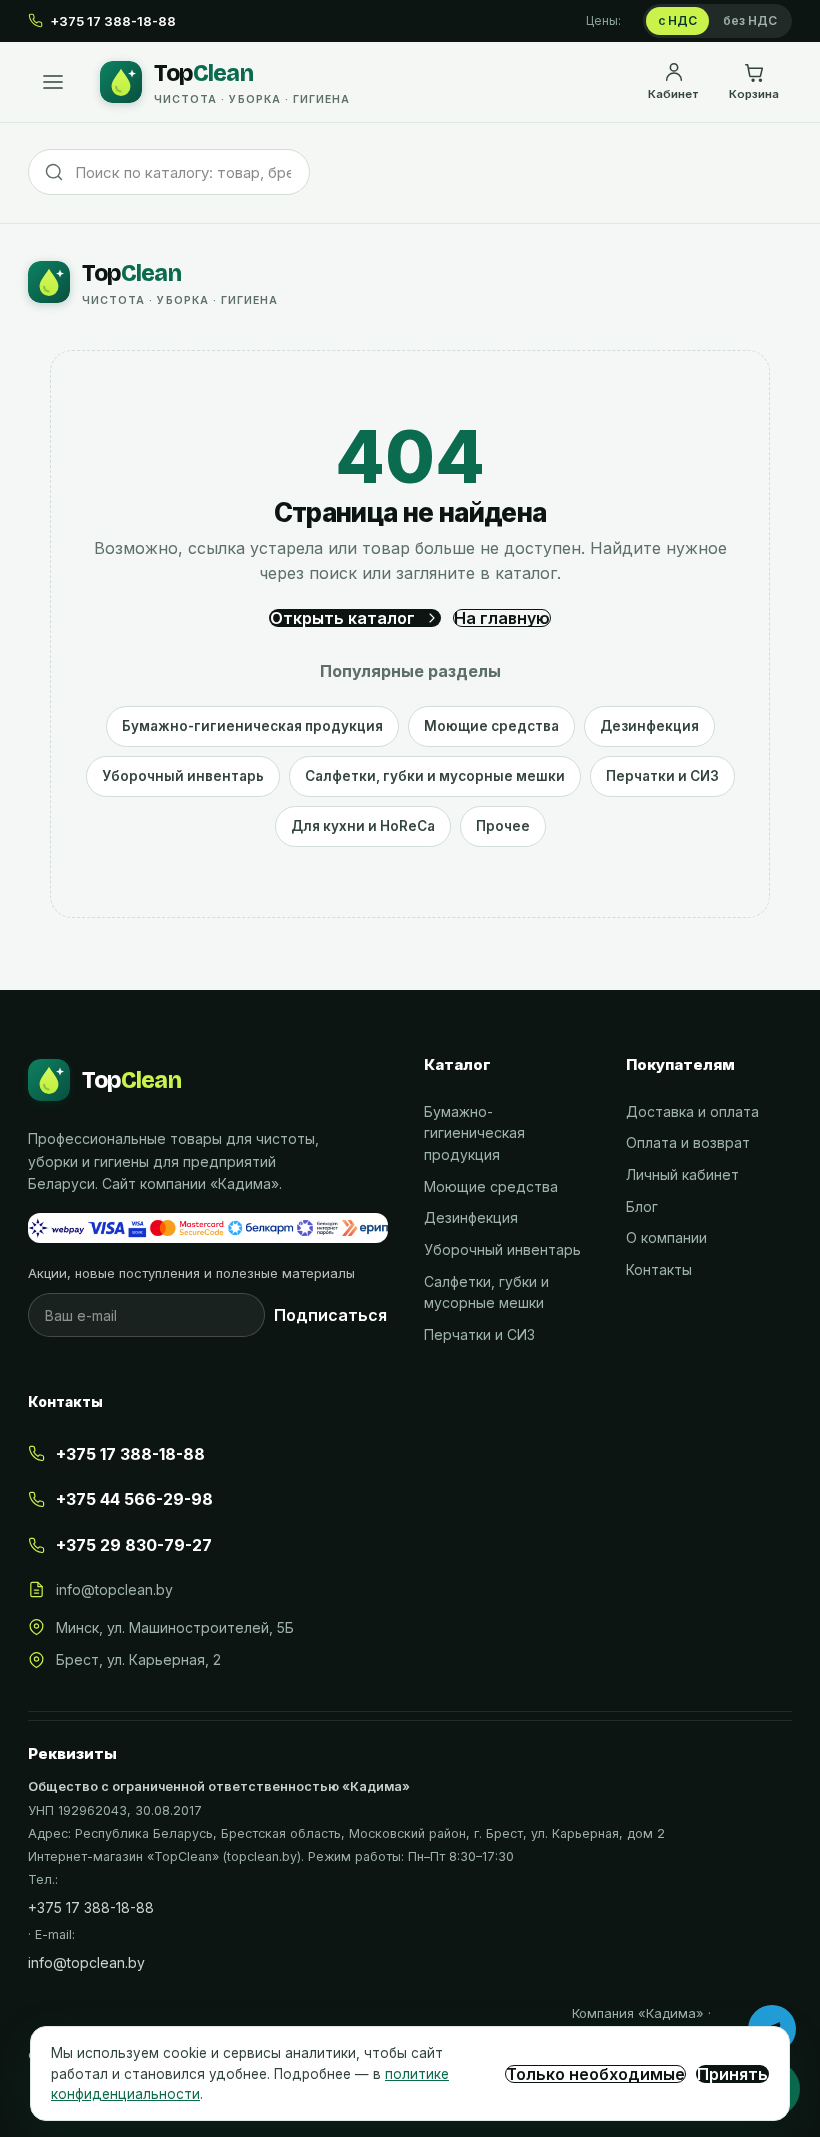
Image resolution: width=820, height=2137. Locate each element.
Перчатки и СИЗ (662, 776)
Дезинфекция (649, 726)
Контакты (659, 1269)
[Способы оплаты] (208, 1228)
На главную (502, 618)
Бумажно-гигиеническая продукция (252, 726)
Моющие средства (491, 726)
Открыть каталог (342, 618)
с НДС (677, 20)
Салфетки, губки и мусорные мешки (435, 776)
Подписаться (330, 1315)
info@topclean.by (114, 1589)
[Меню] (53, 82)
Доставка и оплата (692, 1111)
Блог (642, 1206)
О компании (666, 1237)
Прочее (503, 826)
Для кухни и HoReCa (363, 826)
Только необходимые (595, 2074)
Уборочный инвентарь (183, 776)
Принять (732, 2074)
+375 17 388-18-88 (91, 1907)
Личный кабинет (682, 1174)
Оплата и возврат (688, 1142)
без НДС (750, 20)
